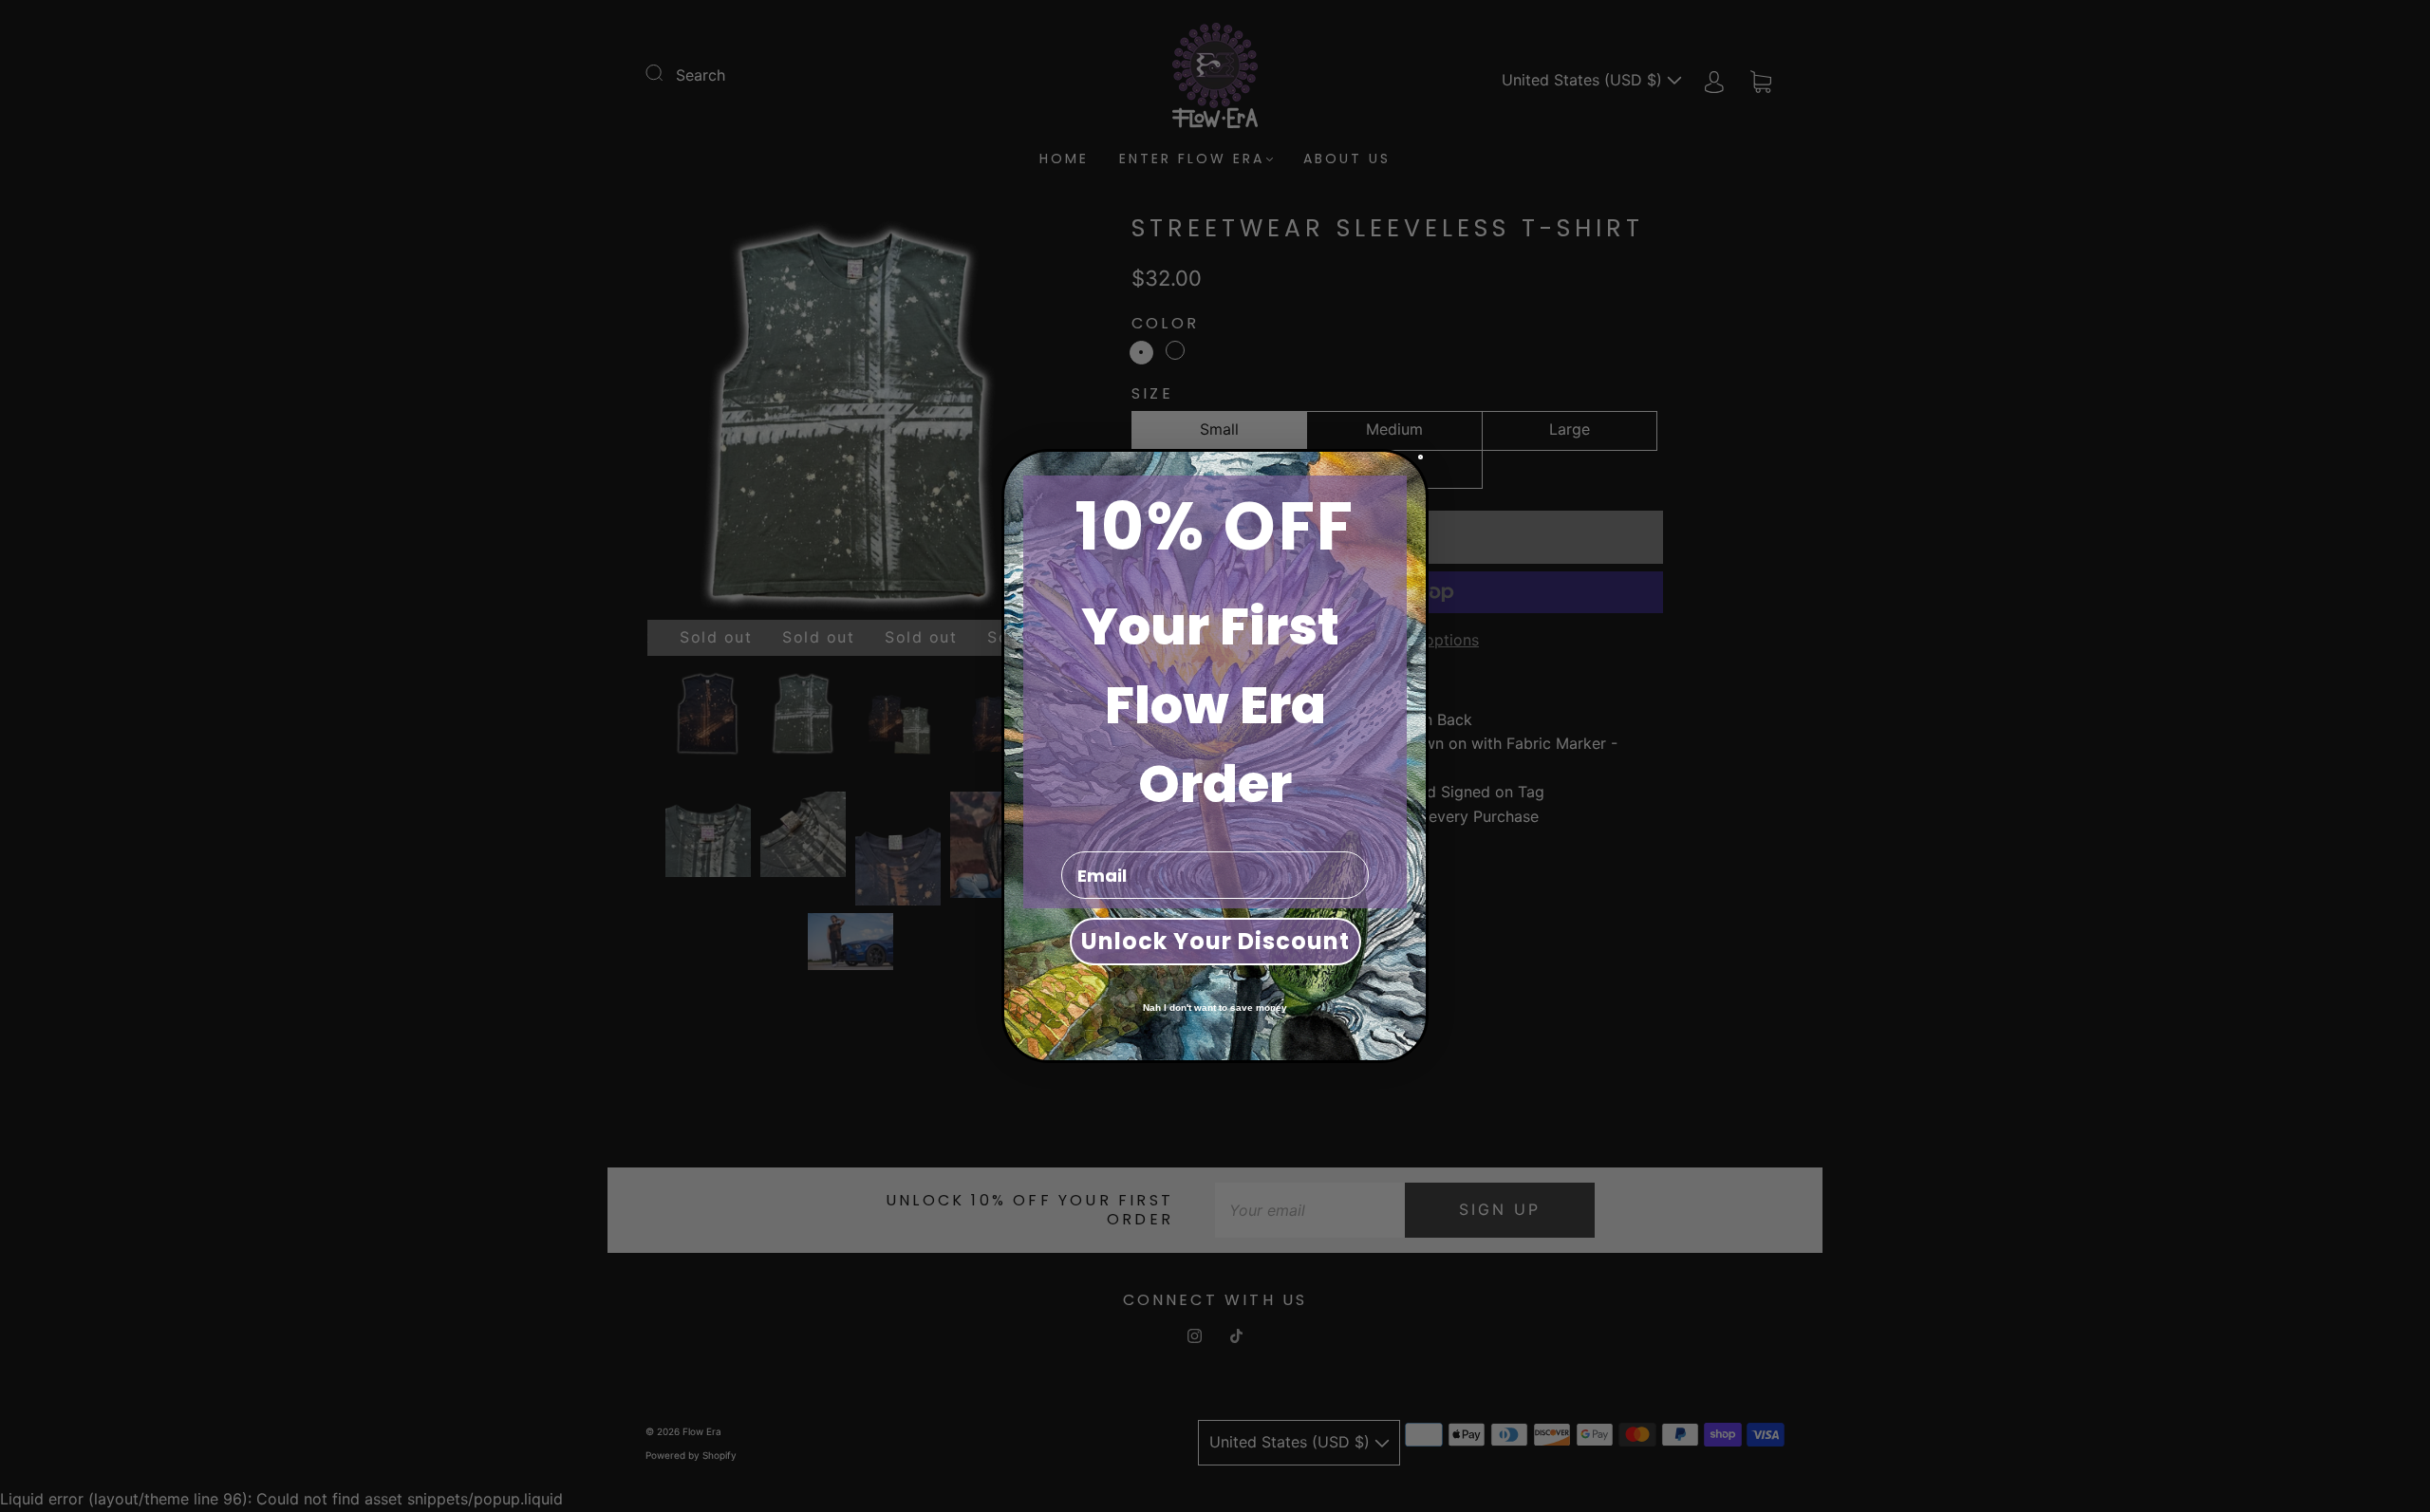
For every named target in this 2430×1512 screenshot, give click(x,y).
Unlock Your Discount (1215, 941)
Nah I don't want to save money (1215, 1008)
